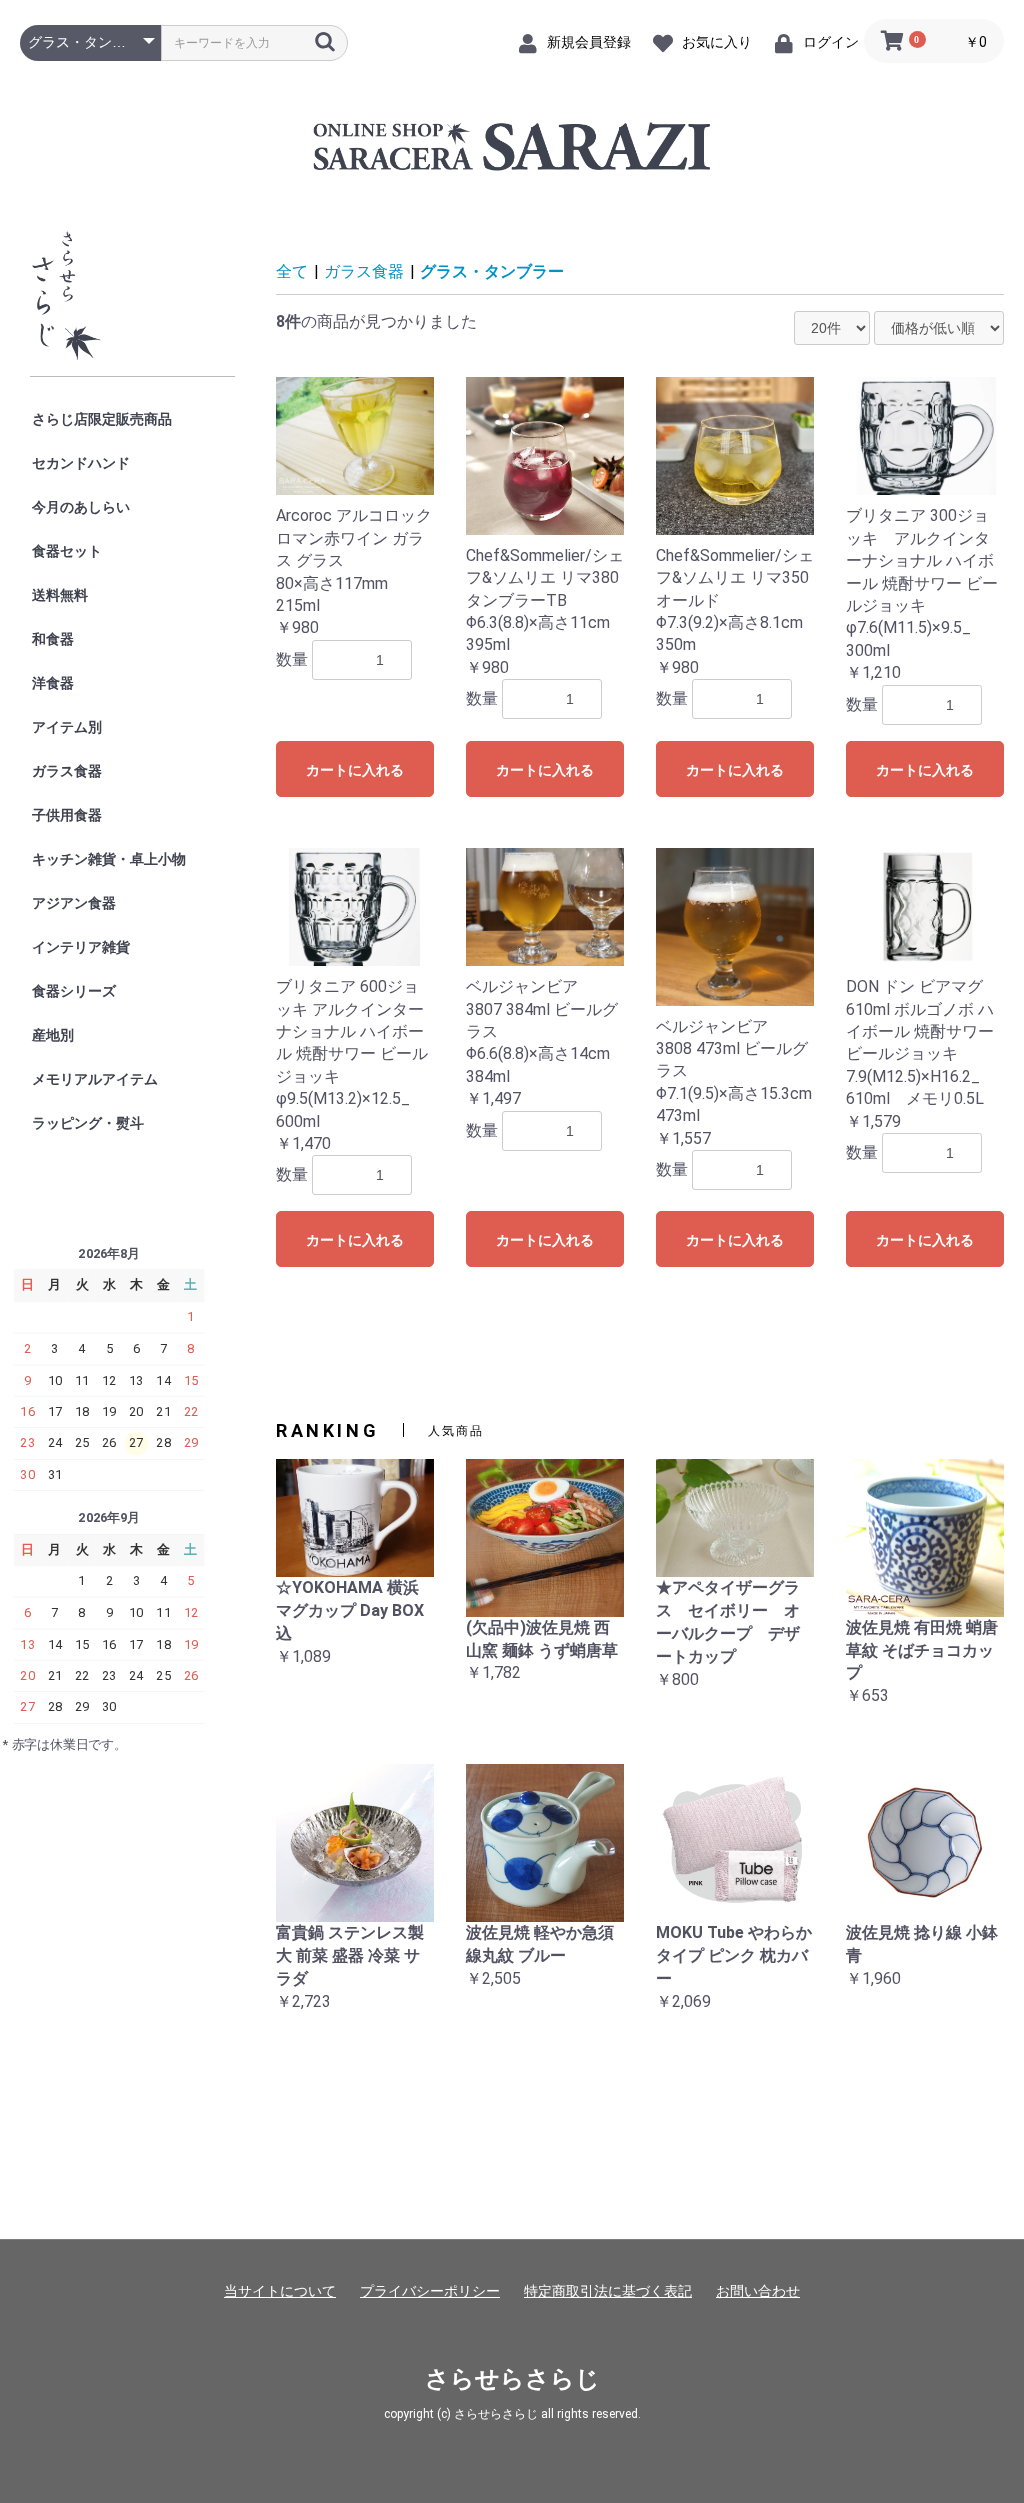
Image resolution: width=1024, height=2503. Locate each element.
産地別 (53, 1035)
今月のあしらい (81, 507)
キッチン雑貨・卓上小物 (109, 859)
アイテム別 (67, 727)
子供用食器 (67, 815)
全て (292, 271)
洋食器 (53, 683)
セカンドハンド (81, 463)
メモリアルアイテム (95, 1079)
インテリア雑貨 (81, 947)
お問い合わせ (758, 2291)
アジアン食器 (74, 903)
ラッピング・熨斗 (88, 1123)
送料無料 (60, 595)
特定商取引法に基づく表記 (608, 2291)
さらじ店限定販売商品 (102, 419)
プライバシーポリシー (430, 2291)
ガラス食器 (67, 771)
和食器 (53, 639)
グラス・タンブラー (492, 271)
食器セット (67, 551)
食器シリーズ (74, 991)
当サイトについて (280, 2291)
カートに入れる (355, 770)
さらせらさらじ (512, 2379)
